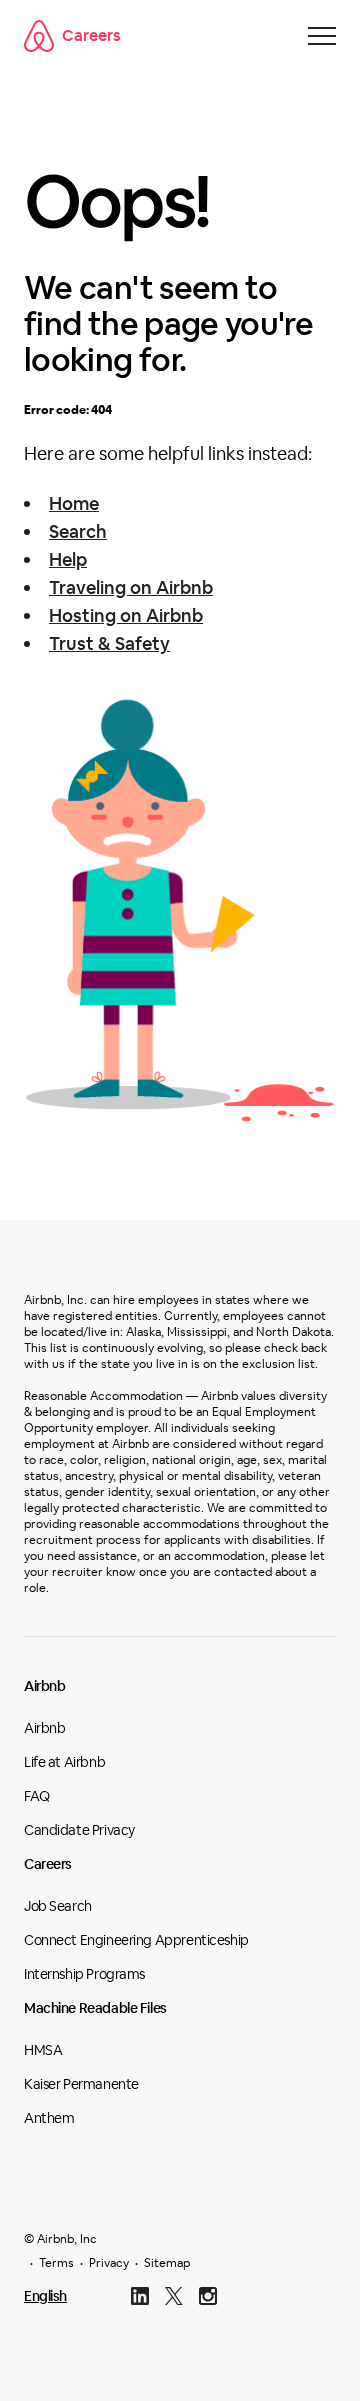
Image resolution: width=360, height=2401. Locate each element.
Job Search (58, 1906)
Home (74, 503)
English (45, 2296)
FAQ (37, 1796)
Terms (56, 2263)
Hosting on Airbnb (126, 615)
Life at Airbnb (64, 1762)
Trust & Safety (109, 643)
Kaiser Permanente (81, 2084)
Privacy (109, 2263)
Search (78, 531)
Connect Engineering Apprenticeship (136, 1940)
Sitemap (167, 2263)
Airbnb (44, 1686)
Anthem (49, 2118)
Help (68, 559)
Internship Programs (84, 1974)
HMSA (43, 2050)
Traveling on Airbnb (131, 587)
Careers (91, 35)
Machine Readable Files (95, 2008)
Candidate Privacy (79, 1830)
